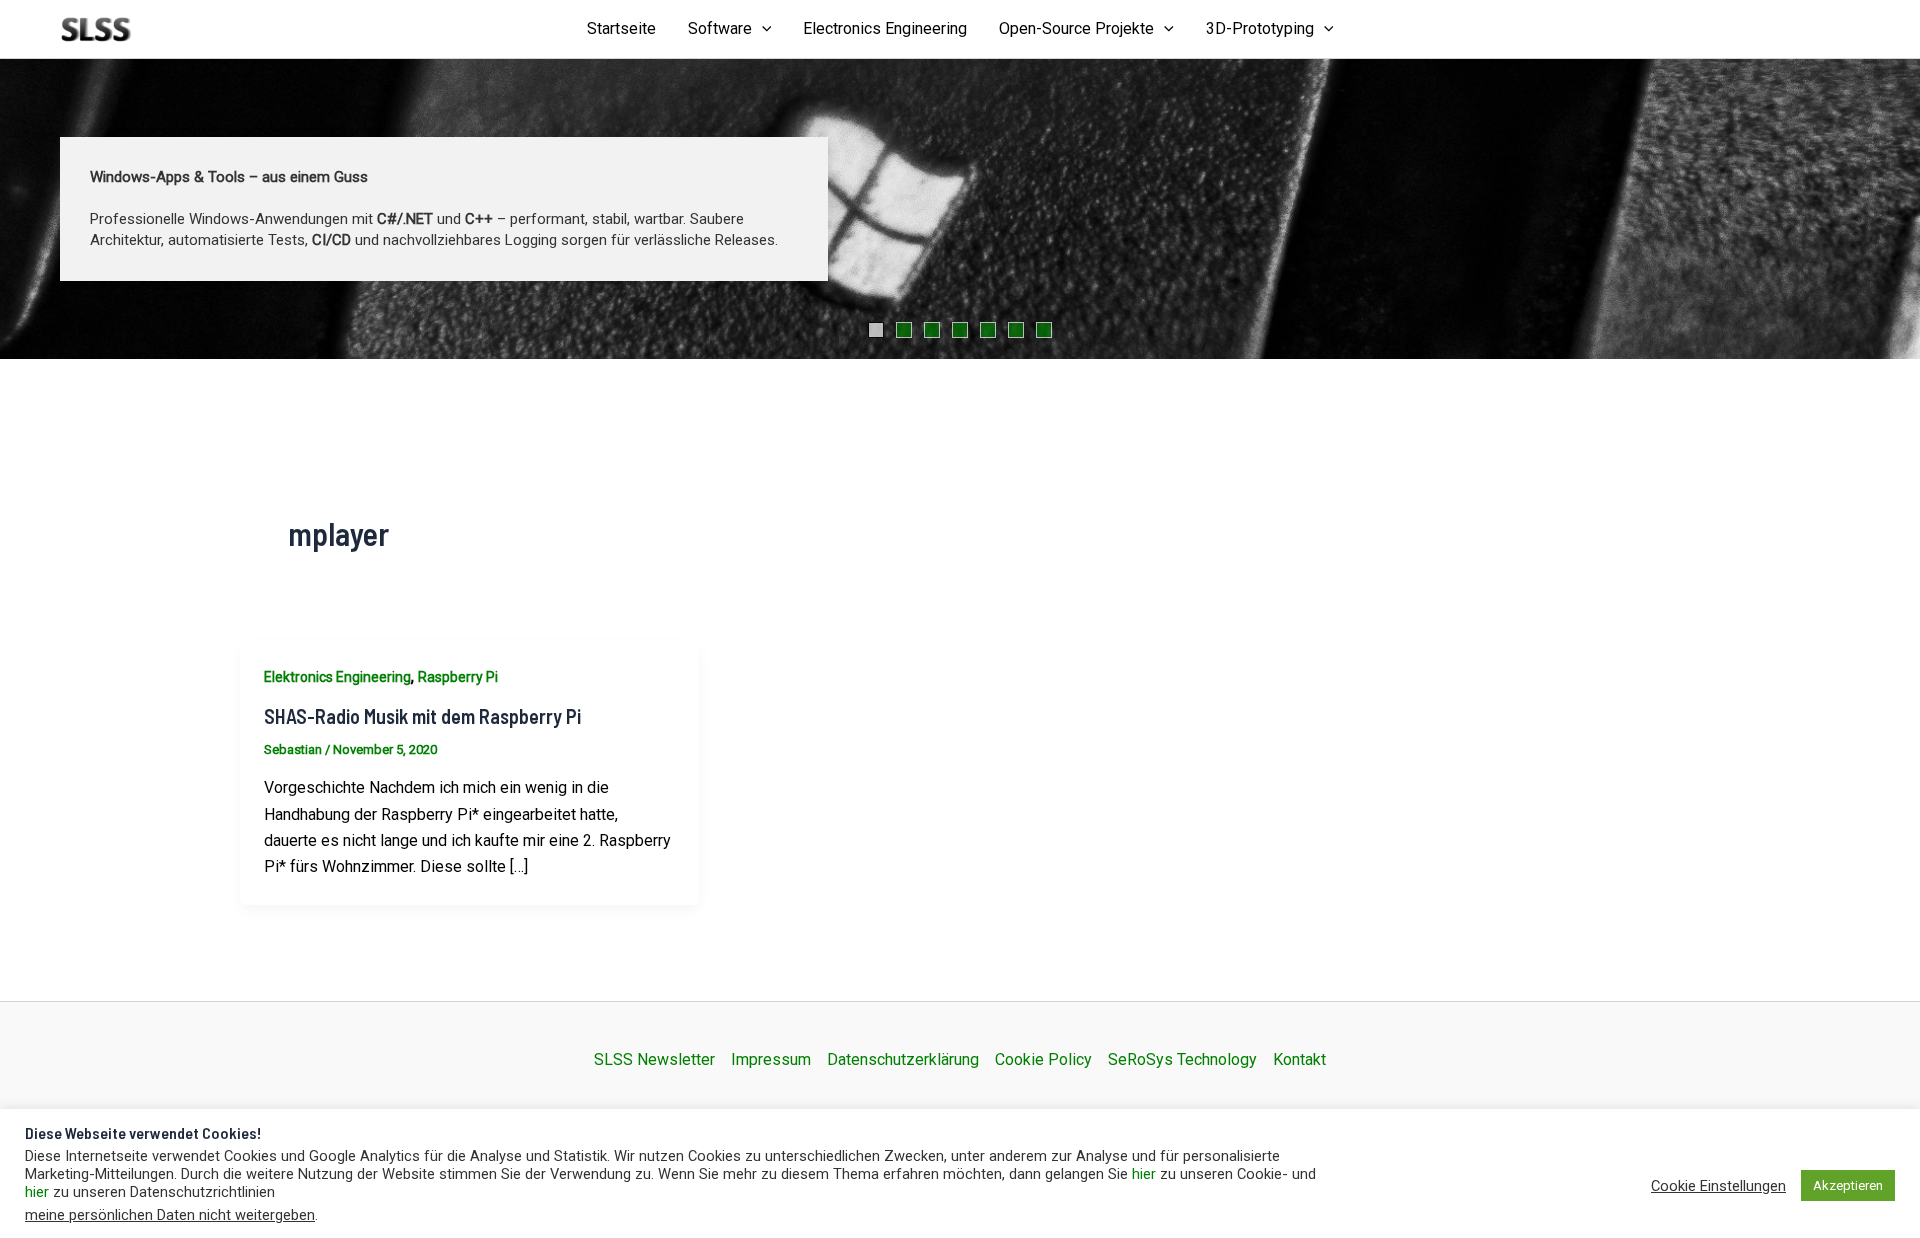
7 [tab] (1044, 330)
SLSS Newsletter (654, 1059)
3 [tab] (932, 330)
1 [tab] (876, 330)
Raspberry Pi (458, 677)
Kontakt (1299, 1059)
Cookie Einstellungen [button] (1718, 1186)
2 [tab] (904, 330)
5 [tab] (988, 330)
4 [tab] (960, 330)
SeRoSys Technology (1182, 1059)
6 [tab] (1016, 330)
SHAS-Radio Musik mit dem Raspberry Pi (422, 716)
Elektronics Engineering (337, 677)
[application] (762, 29)
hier (1144, 1174)
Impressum (771, 1059)
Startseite (621, 28)
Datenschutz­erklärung (903, 1059)
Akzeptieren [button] (1848, 1185)
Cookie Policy (1043, 1059)
